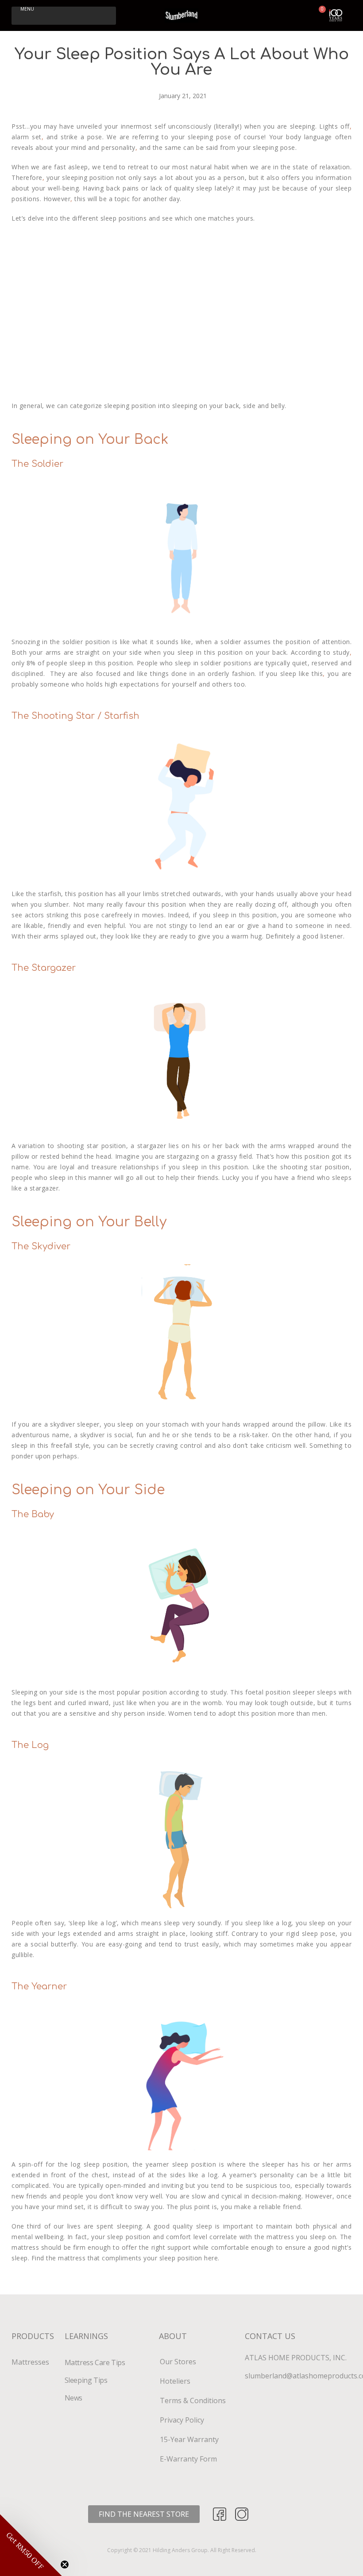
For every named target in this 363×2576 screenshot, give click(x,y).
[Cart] (319, 15)
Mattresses (30, 2362)
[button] (64, 16)
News (73, 2398)
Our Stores (178, 2362)
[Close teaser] (65, 2565)
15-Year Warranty (189, 2439)
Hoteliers (175, 2381)
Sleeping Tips (86, 2380)
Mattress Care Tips (95, 2362)
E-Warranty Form (188, 2459)
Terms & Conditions (194, 2400)
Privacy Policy (182, 2420)
